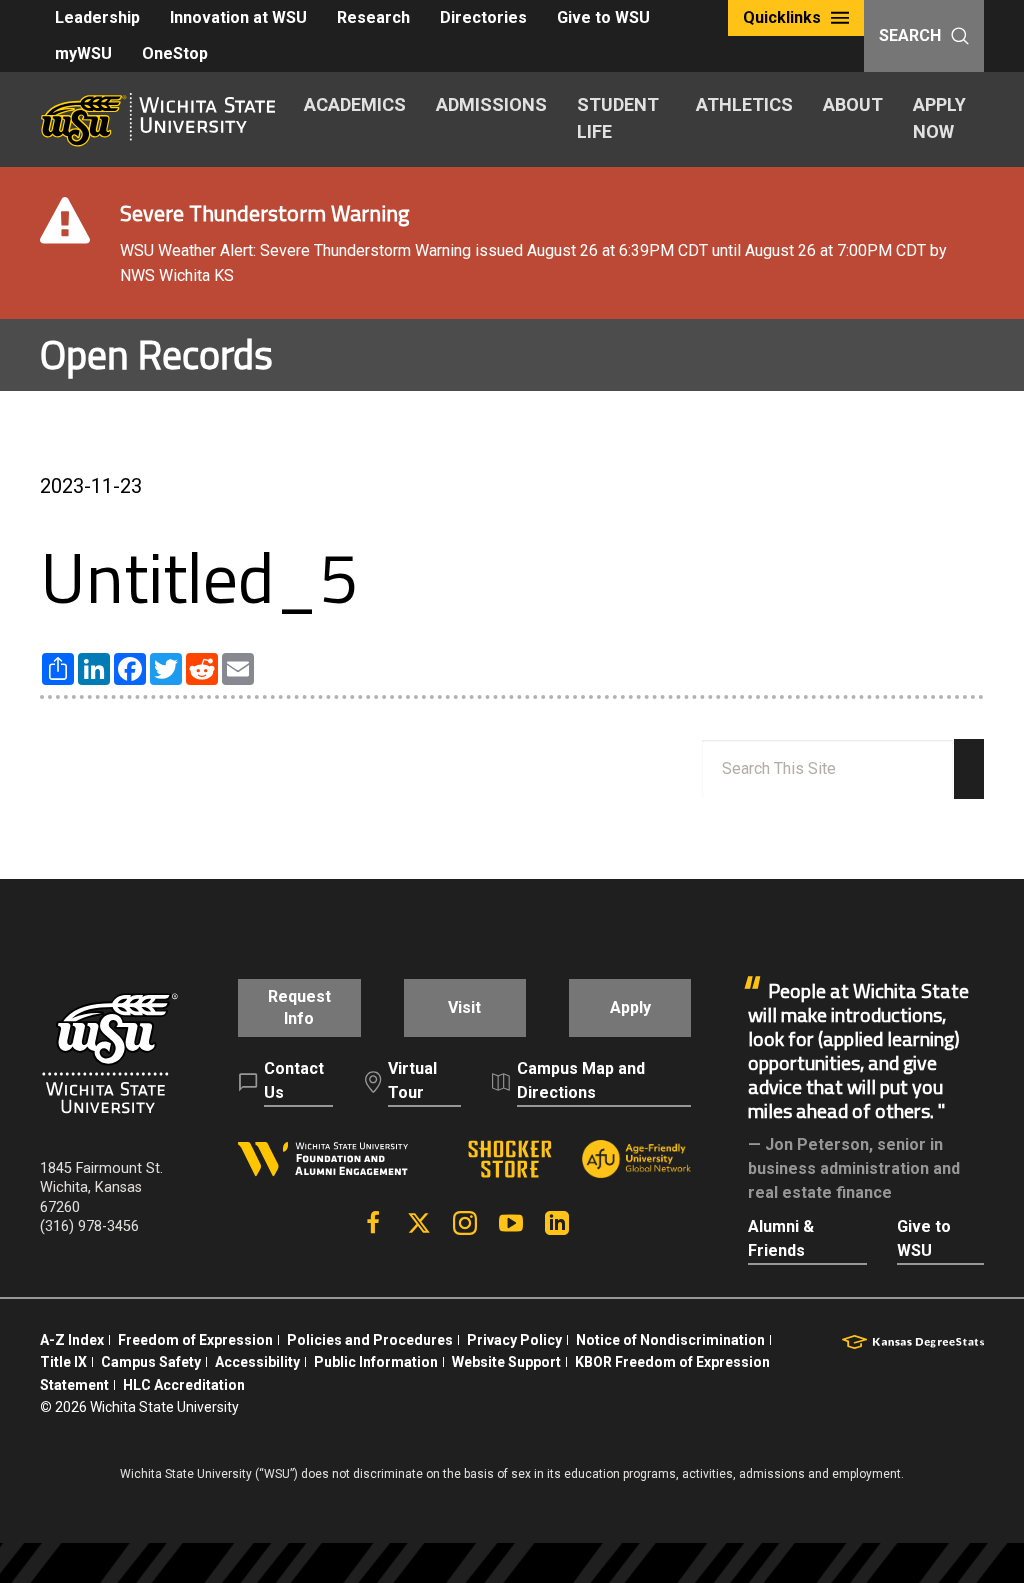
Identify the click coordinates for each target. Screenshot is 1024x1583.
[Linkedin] (557, 1223)
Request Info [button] (299, 1007)
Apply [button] (630, 1007)
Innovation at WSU (238, 17)
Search (910, 35)
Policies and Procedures (370, 1340)
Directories (483, 17)
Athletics (744, 104)
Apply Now (939, 118)
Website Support (506, 1362)
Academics (355, 104)
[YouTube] (511, 1223)
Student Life (618, 118)
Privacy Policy (514, 1340)
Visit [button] (464, 1007)
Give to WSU (603, 17)
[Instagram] (465, 1223)
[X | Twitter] (419, 1223)
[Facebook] (373, 1223)
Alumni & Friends (781, 1238)
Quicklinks (782, 17)
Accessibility (257, 1362)
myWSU (83, 53)
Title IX (63, 1362)
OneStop (175, 53)
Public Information (376, 1362)
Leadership (97, 17)
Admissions (491, 104)
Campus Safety (151, 1362)
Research (373, 17)
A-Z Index (72, 1340)
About (853, 104)
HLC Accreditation (184, 1385)
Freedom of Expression (195, 1340)
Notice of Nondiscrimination (670, 1340)
